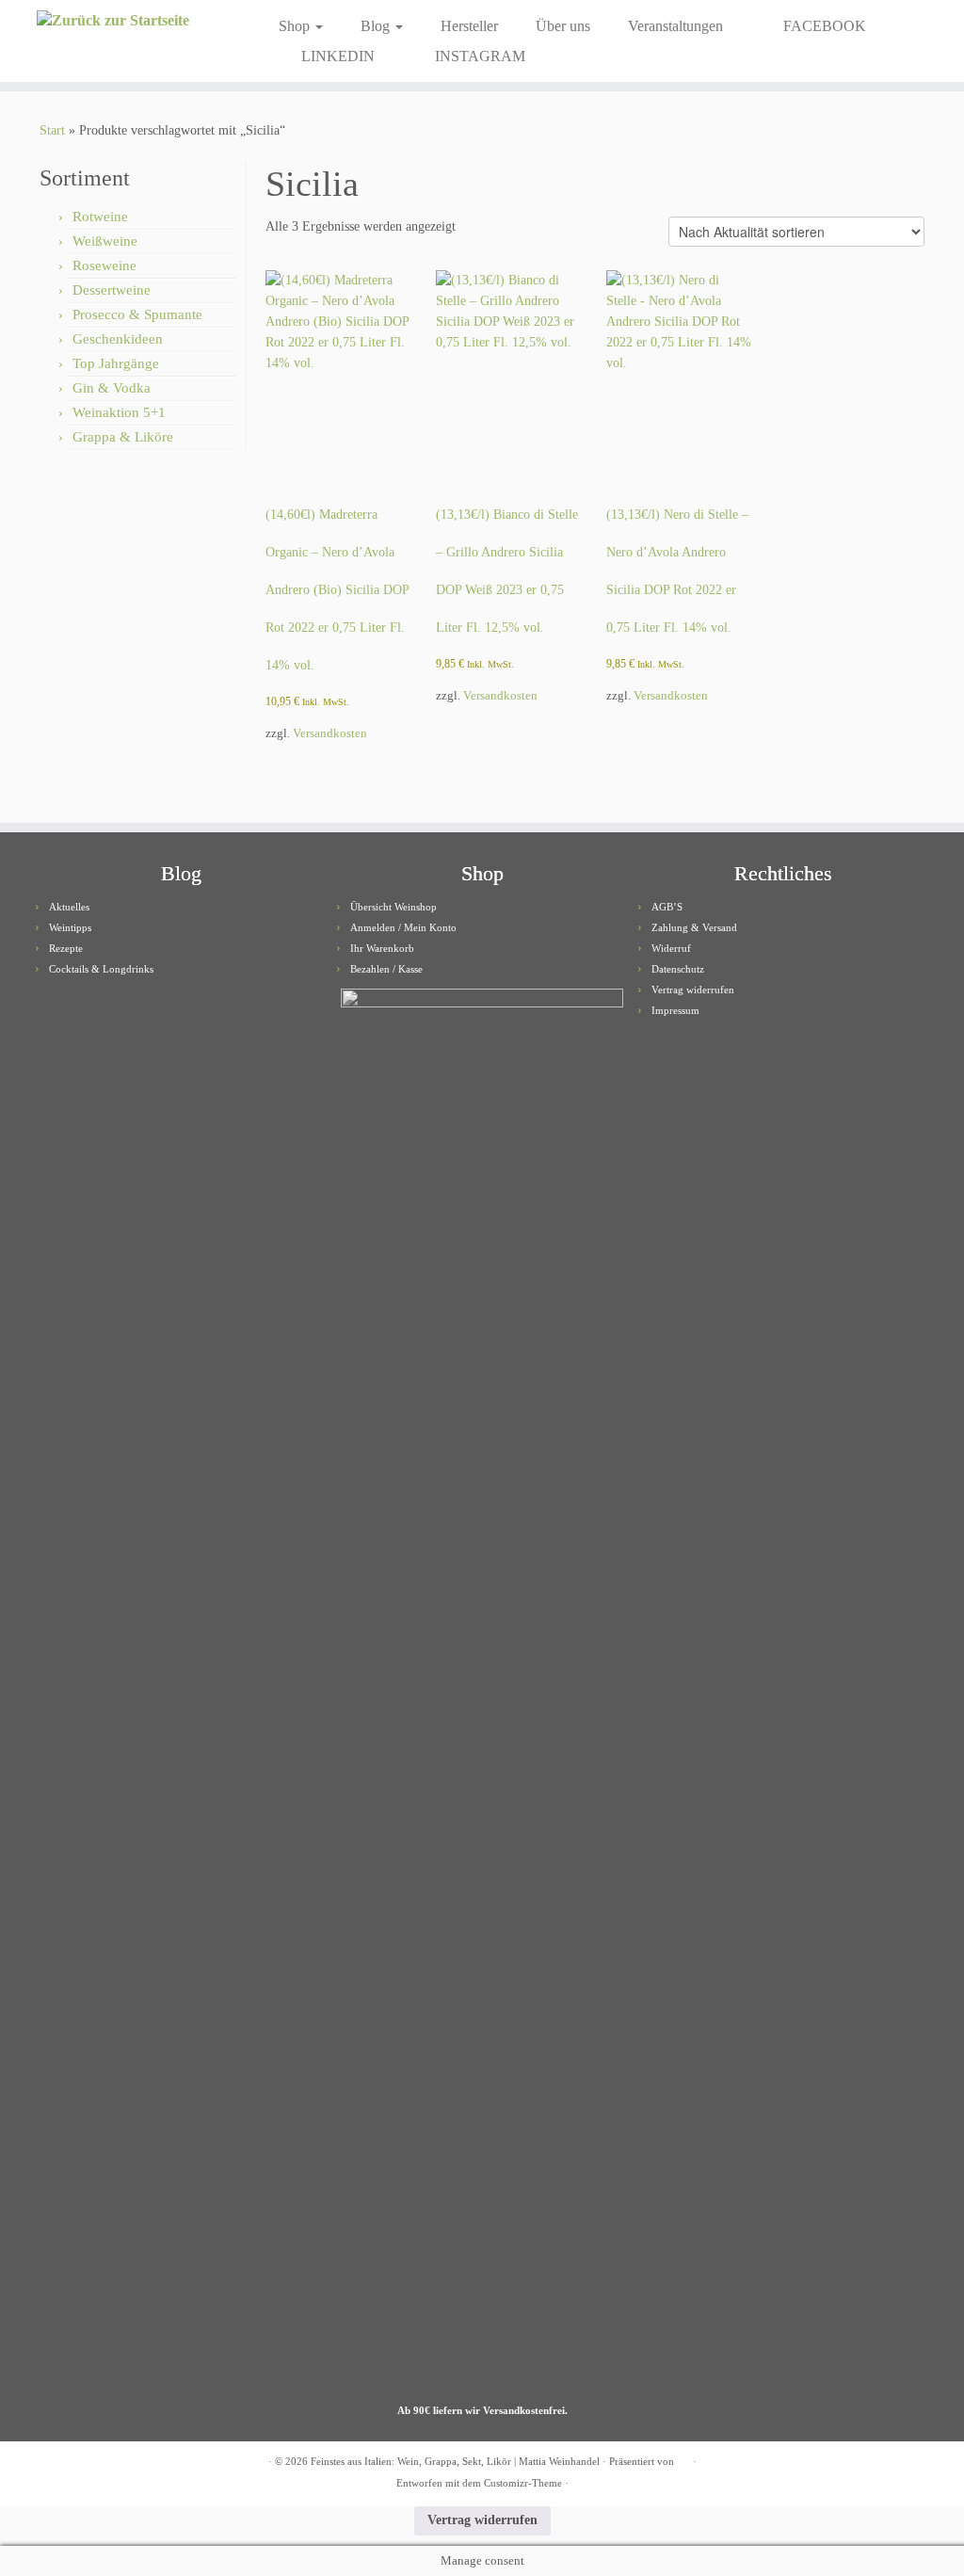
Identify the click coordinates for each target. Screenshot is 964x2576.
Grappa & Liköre (123, 437)
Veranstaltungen (675, 26)
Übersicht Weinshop (394, 907)
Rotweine (100, 217)
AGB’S (667, 907)
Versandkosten (330, 733)
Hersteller (469, 26)
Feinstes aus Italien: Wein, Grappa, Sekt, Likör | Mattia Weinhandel (455, 2461)
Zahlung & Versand (694, 927)
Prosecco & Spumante (137, 314)
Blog (377, 26)
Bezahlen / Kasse (386, 969)
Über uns (563, 26)
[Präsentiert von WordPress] (683, 2458)
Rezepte (66, 948)
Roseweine (104, 266)
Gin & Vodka (112, 388)
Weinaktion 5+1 (119, 412)
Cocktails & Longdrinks (101, 969)
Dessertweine (112, 290)
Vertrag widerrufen (693, 990)
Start (52, 130)
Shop (296, 26)
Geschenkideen (118, 339)
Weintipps (70, 927)
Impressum (675, 1010)
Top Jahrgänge (116, 363)
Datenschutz (678, 969)
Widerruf (671, 948)
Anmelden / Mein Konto (403, 927)
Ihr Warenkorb (382, 948)
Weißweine (105, 241)
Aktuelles (69, 907)
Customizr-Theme (523, 2483)
